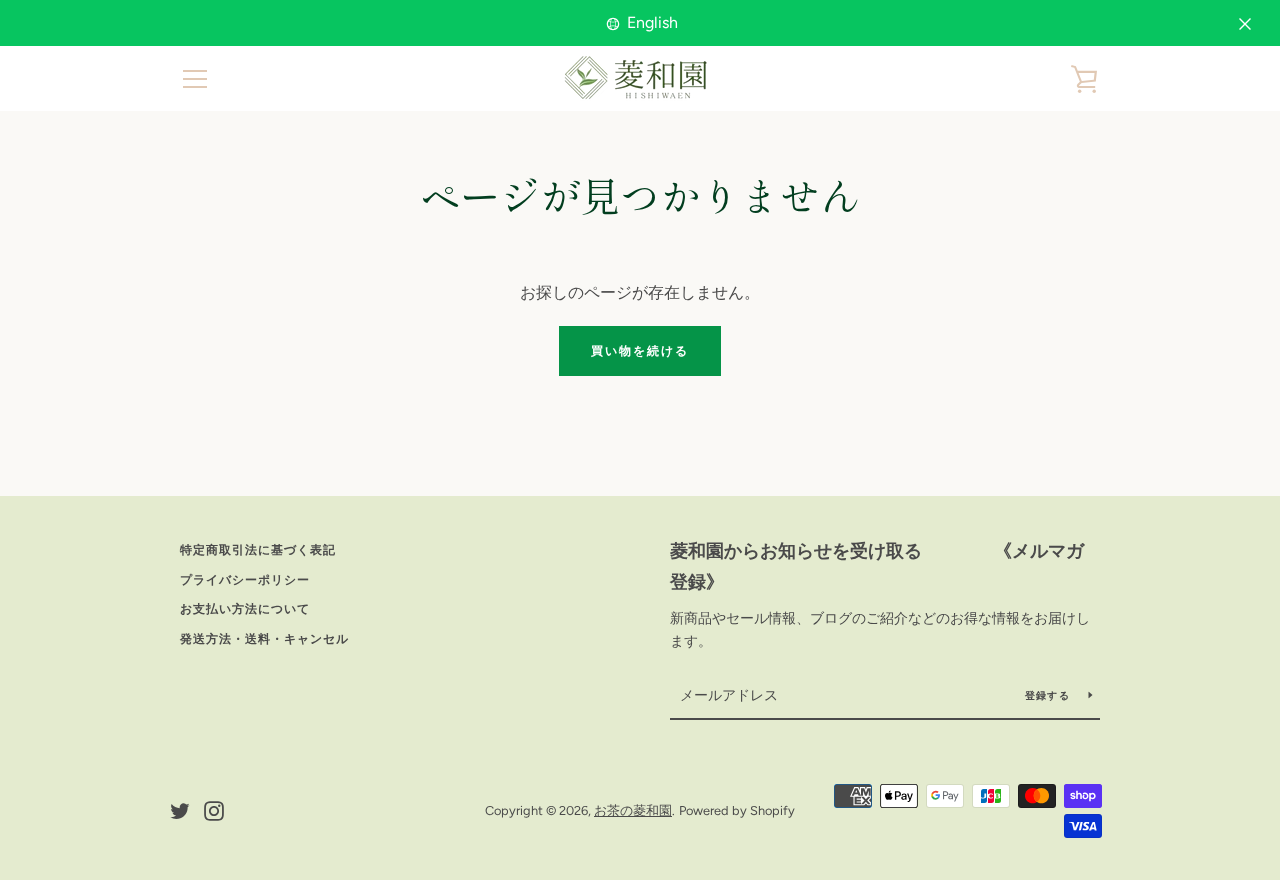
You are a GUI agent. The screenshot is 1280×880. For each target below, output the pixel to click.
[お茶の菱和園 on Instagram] (214, 809)
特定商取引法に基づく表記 (258, 550)
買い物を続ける (640, 351)
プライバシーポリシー (245, 580)
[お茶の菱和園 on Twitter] (180, 809)
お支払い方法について (245, 609)
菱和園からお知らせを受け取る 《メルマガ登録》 (877, 566)
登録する (1049, 695)
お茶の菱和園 (633, 810)
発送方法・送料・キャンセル (264, 639)
